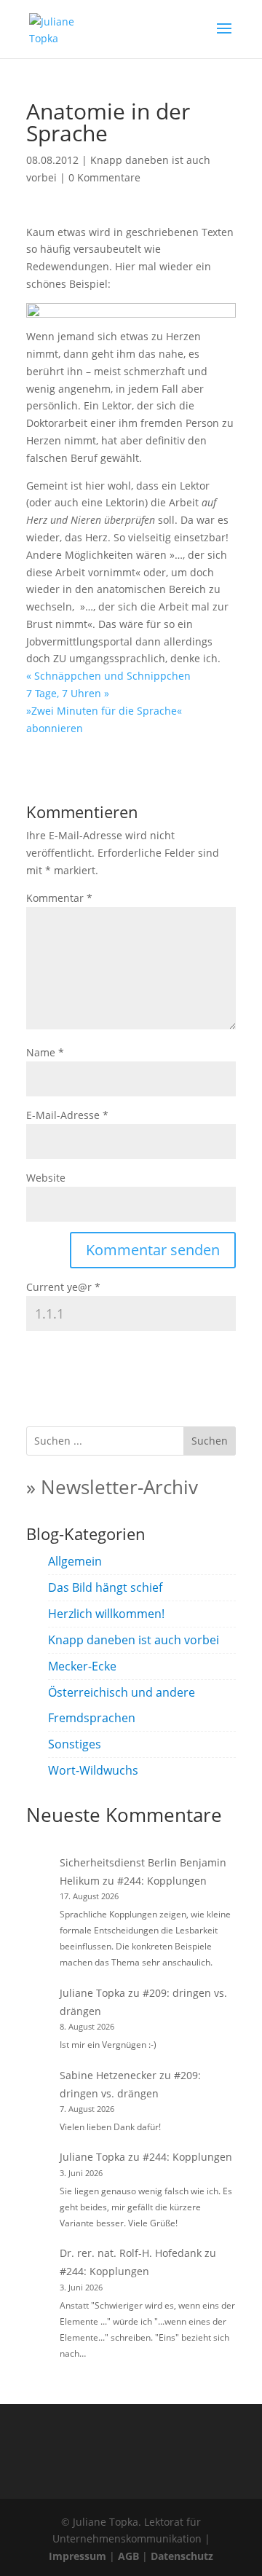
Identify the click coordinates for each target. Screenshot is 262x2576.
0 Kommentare (104, 177)
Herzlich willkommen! (106, 1614)
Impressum (78, 2556)
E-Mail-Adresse (67, 1115)
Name (45, 1052)
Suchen (210, 1441)
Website (46, 1178)
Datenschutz (182, 2556)
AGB (128, 2556)
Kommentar (59, 898)
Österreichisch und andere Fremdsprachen (122, 1705)
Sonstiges (75, 1744)
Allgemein (75, 1561)
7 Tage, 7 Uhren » (68, 693)
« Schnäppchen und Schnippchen (108, 676)
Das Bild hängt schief (105, 1587)
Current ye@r (63, 1287)
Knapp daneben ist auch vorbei (134, 1640)
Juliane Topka (92, 1993)
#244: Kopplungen (162, 1881)
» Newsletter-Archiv (112, 1487)
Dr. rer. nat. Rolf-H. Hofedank (131, 2253)
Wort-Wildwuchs (93, 1770)
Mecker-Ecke (82, 1666)
